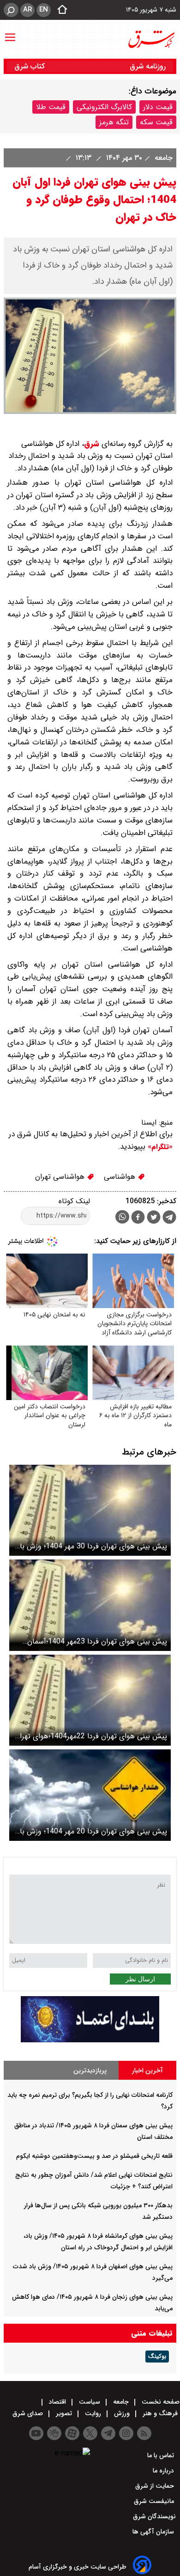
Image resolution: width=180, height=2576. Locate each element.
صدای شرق (29, 2413)
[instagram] (126, 2433)
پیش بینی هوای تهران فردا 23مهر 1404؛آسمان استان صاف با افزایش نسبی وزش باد (97, 1641)
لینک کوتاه (74, 1201)
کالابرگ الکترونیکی (104, 107)
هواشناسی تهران (61, 1177)
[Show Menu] (10, 33)
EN (44, 10)
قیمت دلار (158, 107)
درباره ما (164, 2471)
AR (27, 10)
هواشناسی (121, 1177)
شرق (92, 444)
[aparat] (72, 2433)
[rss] (144, 2433)
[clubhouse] (54, 2433)
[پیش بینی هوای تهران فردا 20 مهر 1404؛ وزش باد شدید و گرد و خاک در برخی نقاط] (90, 1795)
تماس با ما (162, 2455)
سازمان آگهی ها (154, 2532)
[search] (11, 10)
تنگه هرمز (114, 122)
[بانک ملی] (90, 2040)
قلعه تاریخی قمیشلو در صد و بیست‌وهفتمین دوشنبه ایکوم (94, 2156)
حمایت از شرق (156, 2486)
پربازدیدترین (90, 2071)
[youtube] (36, 2433)
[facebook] (138, 1218)
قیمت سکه (156, 122)
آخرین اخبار (147, 2071)
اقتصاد (57, 2402)
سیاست (90, 2402)
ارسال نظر (140, 1979)
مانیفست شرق (155, 2501)
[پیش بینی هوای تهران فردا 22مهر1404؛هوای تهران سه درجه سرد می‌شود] (90, 1700)
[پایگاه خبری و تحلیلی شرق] (151, 39)
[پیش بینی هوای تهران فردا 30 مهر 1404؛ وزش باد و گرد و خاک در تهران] (90, 1510)
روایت (93, 2413)
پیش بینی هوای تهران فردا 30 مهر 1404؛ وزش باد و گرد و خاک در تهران (92, 1546)
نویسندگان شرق (154, 2516)
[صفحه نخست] (60, 10)
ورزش (122, 2413)
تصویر (64, 2413)
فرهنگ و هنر (160, 2413)
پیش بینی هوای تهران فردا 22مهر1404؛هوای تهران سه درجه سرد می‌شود (91, 1736)
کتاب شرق (31, 66)
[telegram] (169, 1219)
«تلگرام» (159, 1147)
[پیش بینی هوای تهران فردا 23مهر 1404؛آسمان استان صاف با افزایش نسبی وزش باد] (90, 1605)
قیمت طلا (51, 107)
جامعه (162, 158)
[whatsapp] (122, 1217)
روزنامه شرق (148, 66)
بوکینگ (157, 2357)
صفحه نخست (160, 2402)
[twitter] (154, 1218)
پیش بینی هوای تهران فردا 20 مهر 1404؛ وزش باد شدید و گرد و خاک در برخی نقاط (92, 1831)
